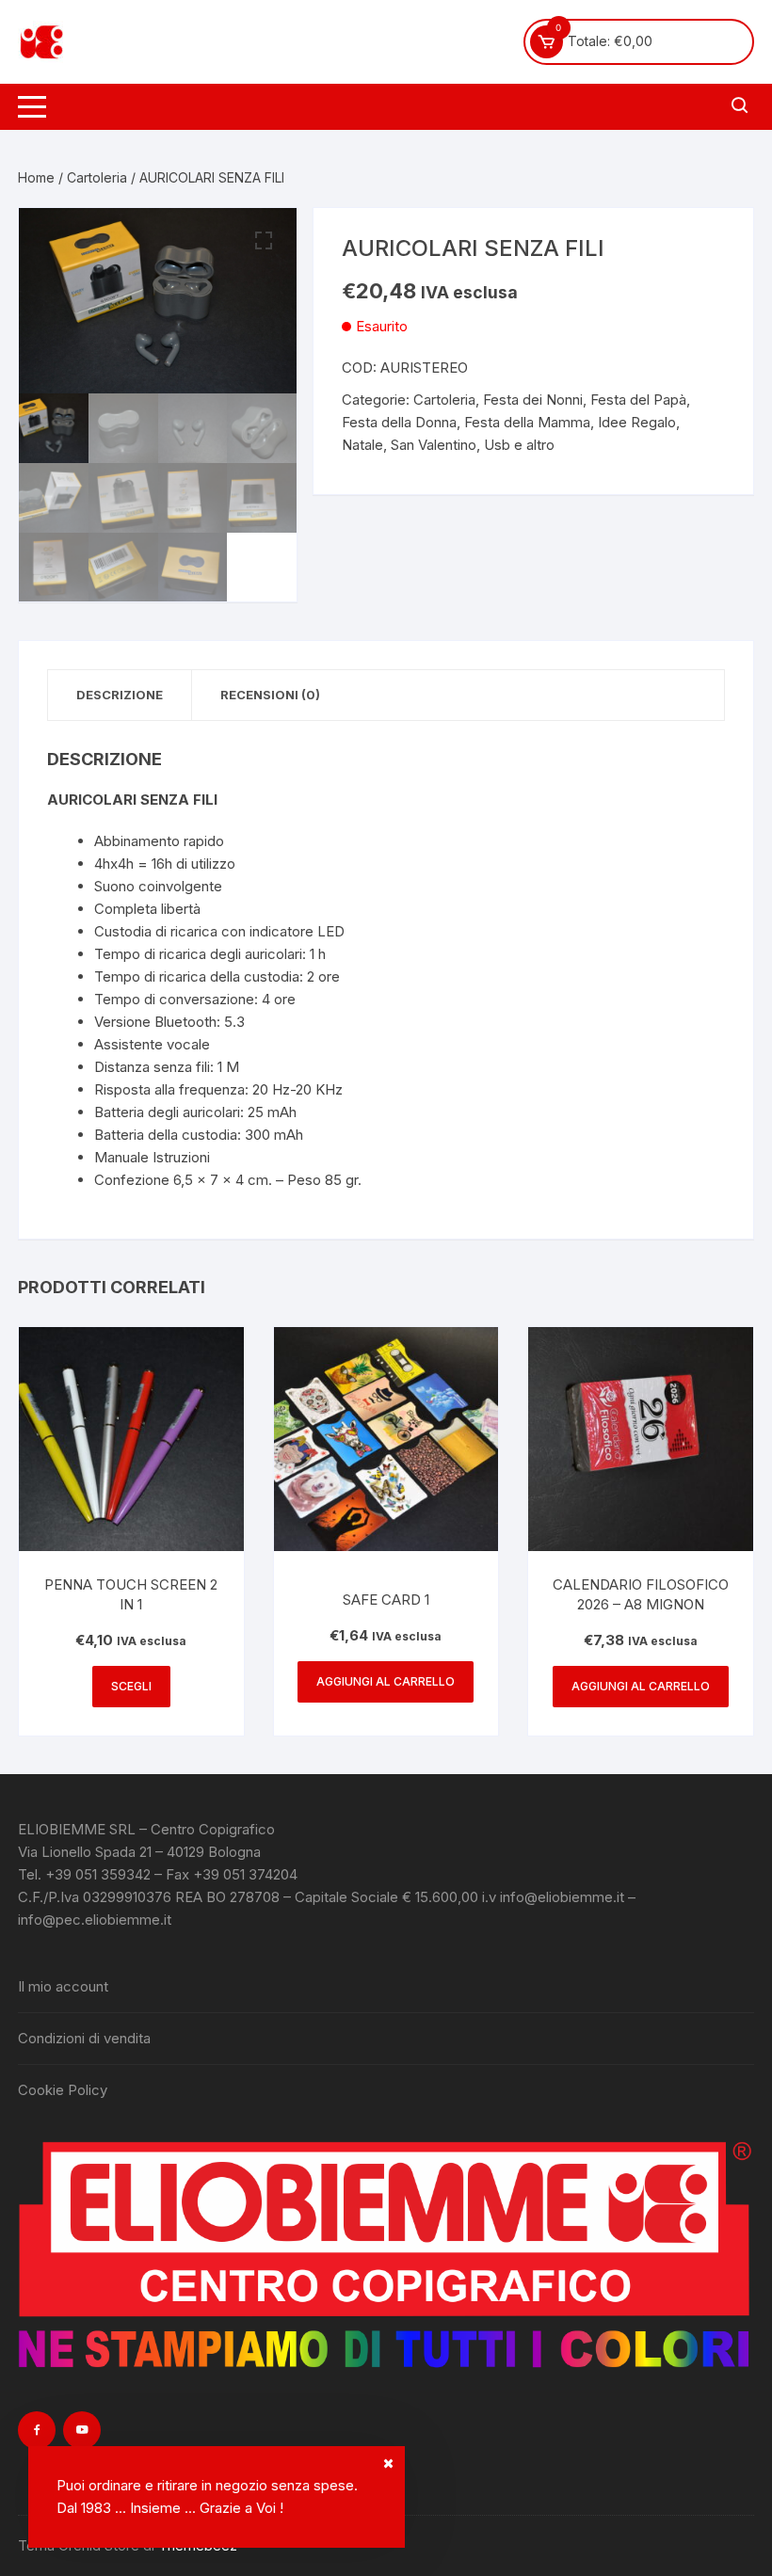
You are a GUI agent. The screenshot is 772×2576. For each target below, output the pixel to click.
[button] (264, 241)
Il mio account (63, 1986)
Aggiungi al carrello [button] (386, 1681)
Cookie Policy (63, 2090)
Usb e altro (519, 445)
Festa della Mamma (527, 422)
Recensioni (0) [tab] (270, 695)
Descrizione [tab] (120, 695)
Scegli (131, 1686)
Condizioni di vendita (84, 2038)
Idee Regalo (637, 422)
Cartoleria (97, 177)
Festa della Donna (399, 422)
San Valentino (434, 445)
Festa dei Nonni (533, 400)
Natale (362, 445)
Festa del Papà (638, 400)
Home (36, 177)
